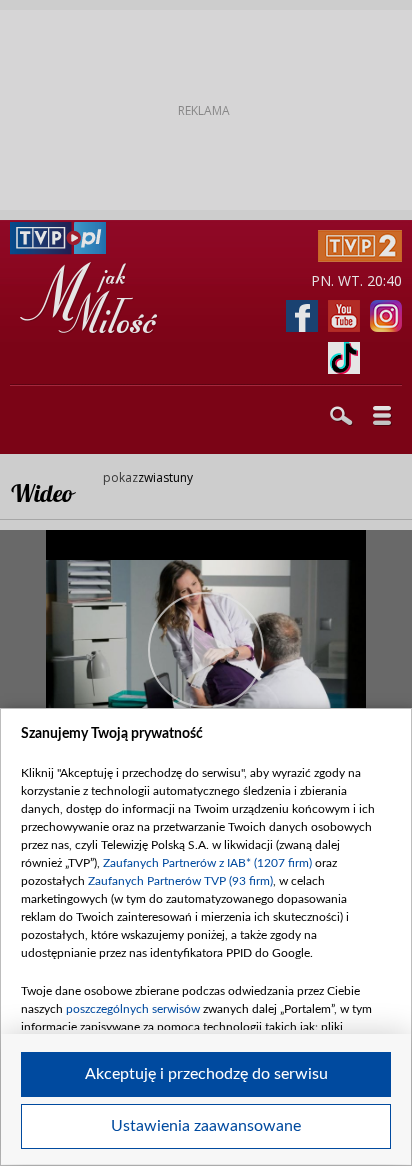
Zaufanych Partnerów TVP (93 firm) (180, 881)
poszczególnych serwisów (133, 1009)
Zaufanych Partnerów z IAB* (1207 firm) (207, 863)
